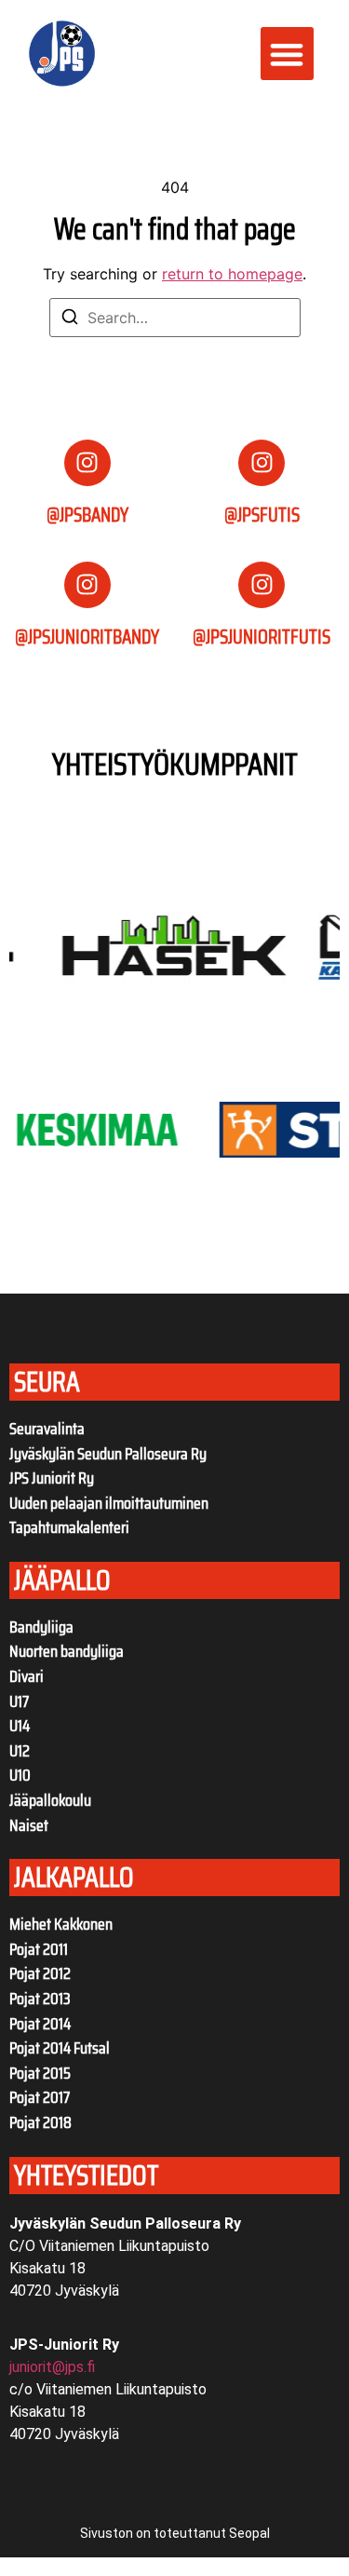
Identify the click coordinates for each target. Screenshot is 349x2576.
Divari (27, 1676)
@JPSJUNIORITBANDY (87, 637)
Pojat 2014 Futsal (60, 2048)
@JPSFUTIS (262, 515)
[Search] (70, 319)
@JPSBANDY (87, 515)
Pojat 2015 (40, 2073)
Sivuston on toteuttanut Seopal (175, 2533)
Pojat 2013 (40, 1999)
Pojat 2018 (40, 2122)
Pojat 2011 (39, 1949)
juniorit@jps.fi (52, 2367)
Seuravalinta (47, 1429)
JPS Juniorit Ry (52, 1478)
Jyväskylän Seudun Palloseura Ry (108, 1454)
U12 (20, 1751)
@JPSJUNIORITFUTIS (262, 637)
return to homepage (232, 274)
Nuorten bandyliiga (67, 1651)
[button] (287, 54)
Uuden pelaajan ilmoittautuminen (109, 1503)
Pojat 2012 (40, 1973)
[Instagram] (87, 463)
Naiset (29, 1825)
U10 (20, 1775)
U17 (19, 1702)
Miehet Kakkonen (61, 1924)
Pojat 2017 (40, 2097)
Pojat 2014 (40, 2024)
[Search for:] (175, 318)
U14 (20, 1726)
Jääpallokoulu (50, 1800)
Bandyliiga (41, 1627)
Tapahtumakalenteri (69, 1527)
